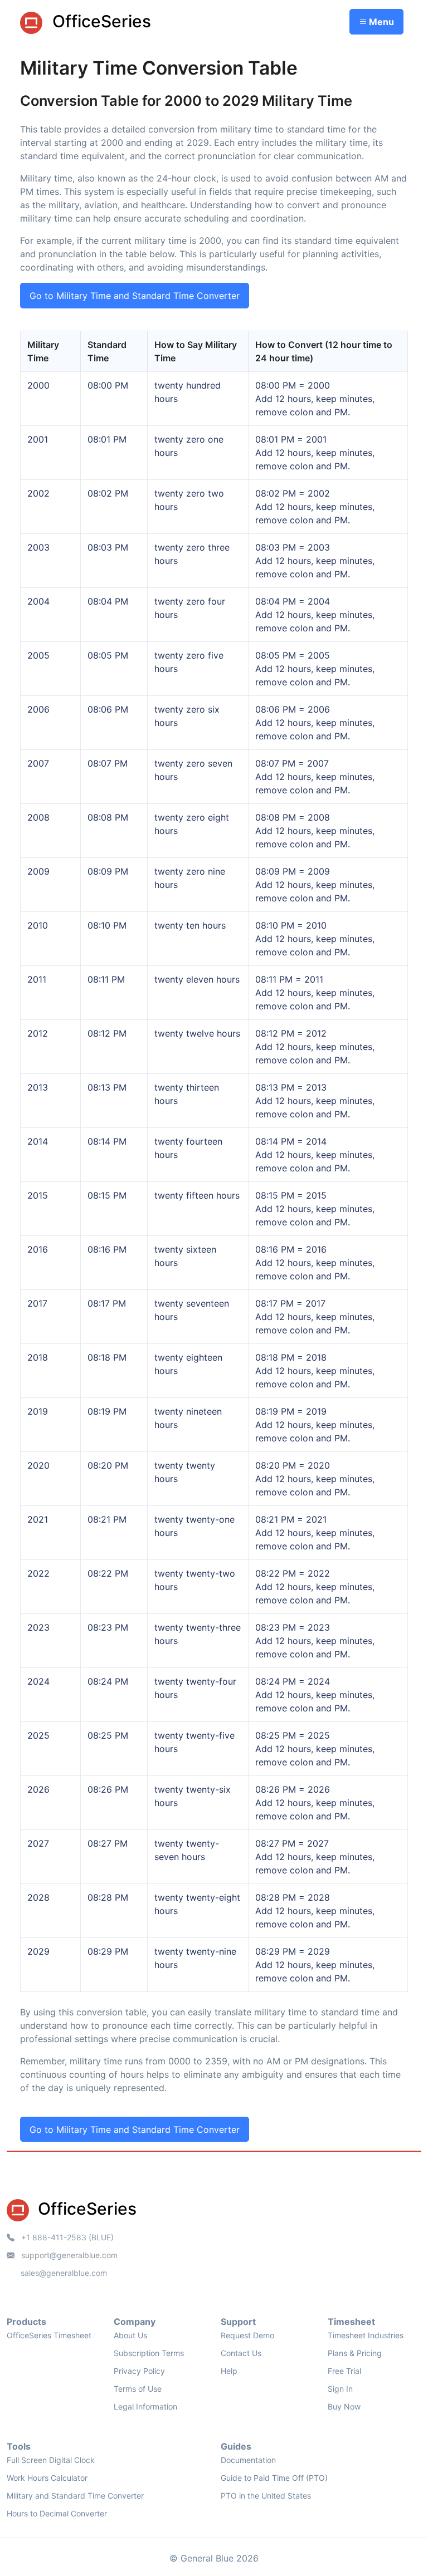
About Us (130, 2335)
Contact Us (241, 2353)
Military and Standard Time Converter (75, 2496)
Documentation (248, 2460)
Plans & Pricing (355, 2353)
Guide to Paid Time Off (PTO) (274, 2478)
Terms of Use (138, 2389)
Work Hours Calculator (47, 2478)
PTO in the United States (266, 2496)
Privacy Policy (139, 2371)
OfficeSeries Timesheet (49, 2335)
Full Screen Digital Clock (51, 2460)
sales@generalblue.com (64, 2273)
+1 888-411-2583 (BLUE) (66, 2237)
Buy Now (344, 2406)
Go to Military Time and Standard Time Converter (135, 296)
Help (229, 2371)
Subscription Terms (149, 2353)
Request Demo (247, 2335)
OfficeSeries (99, 21)
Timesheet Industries (366, 2335)
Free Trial (344, 2371)
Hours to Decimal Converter (57, 2513)
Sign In (340, 2389)
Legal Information (145, 2406)
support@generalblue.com (68, 2255)
